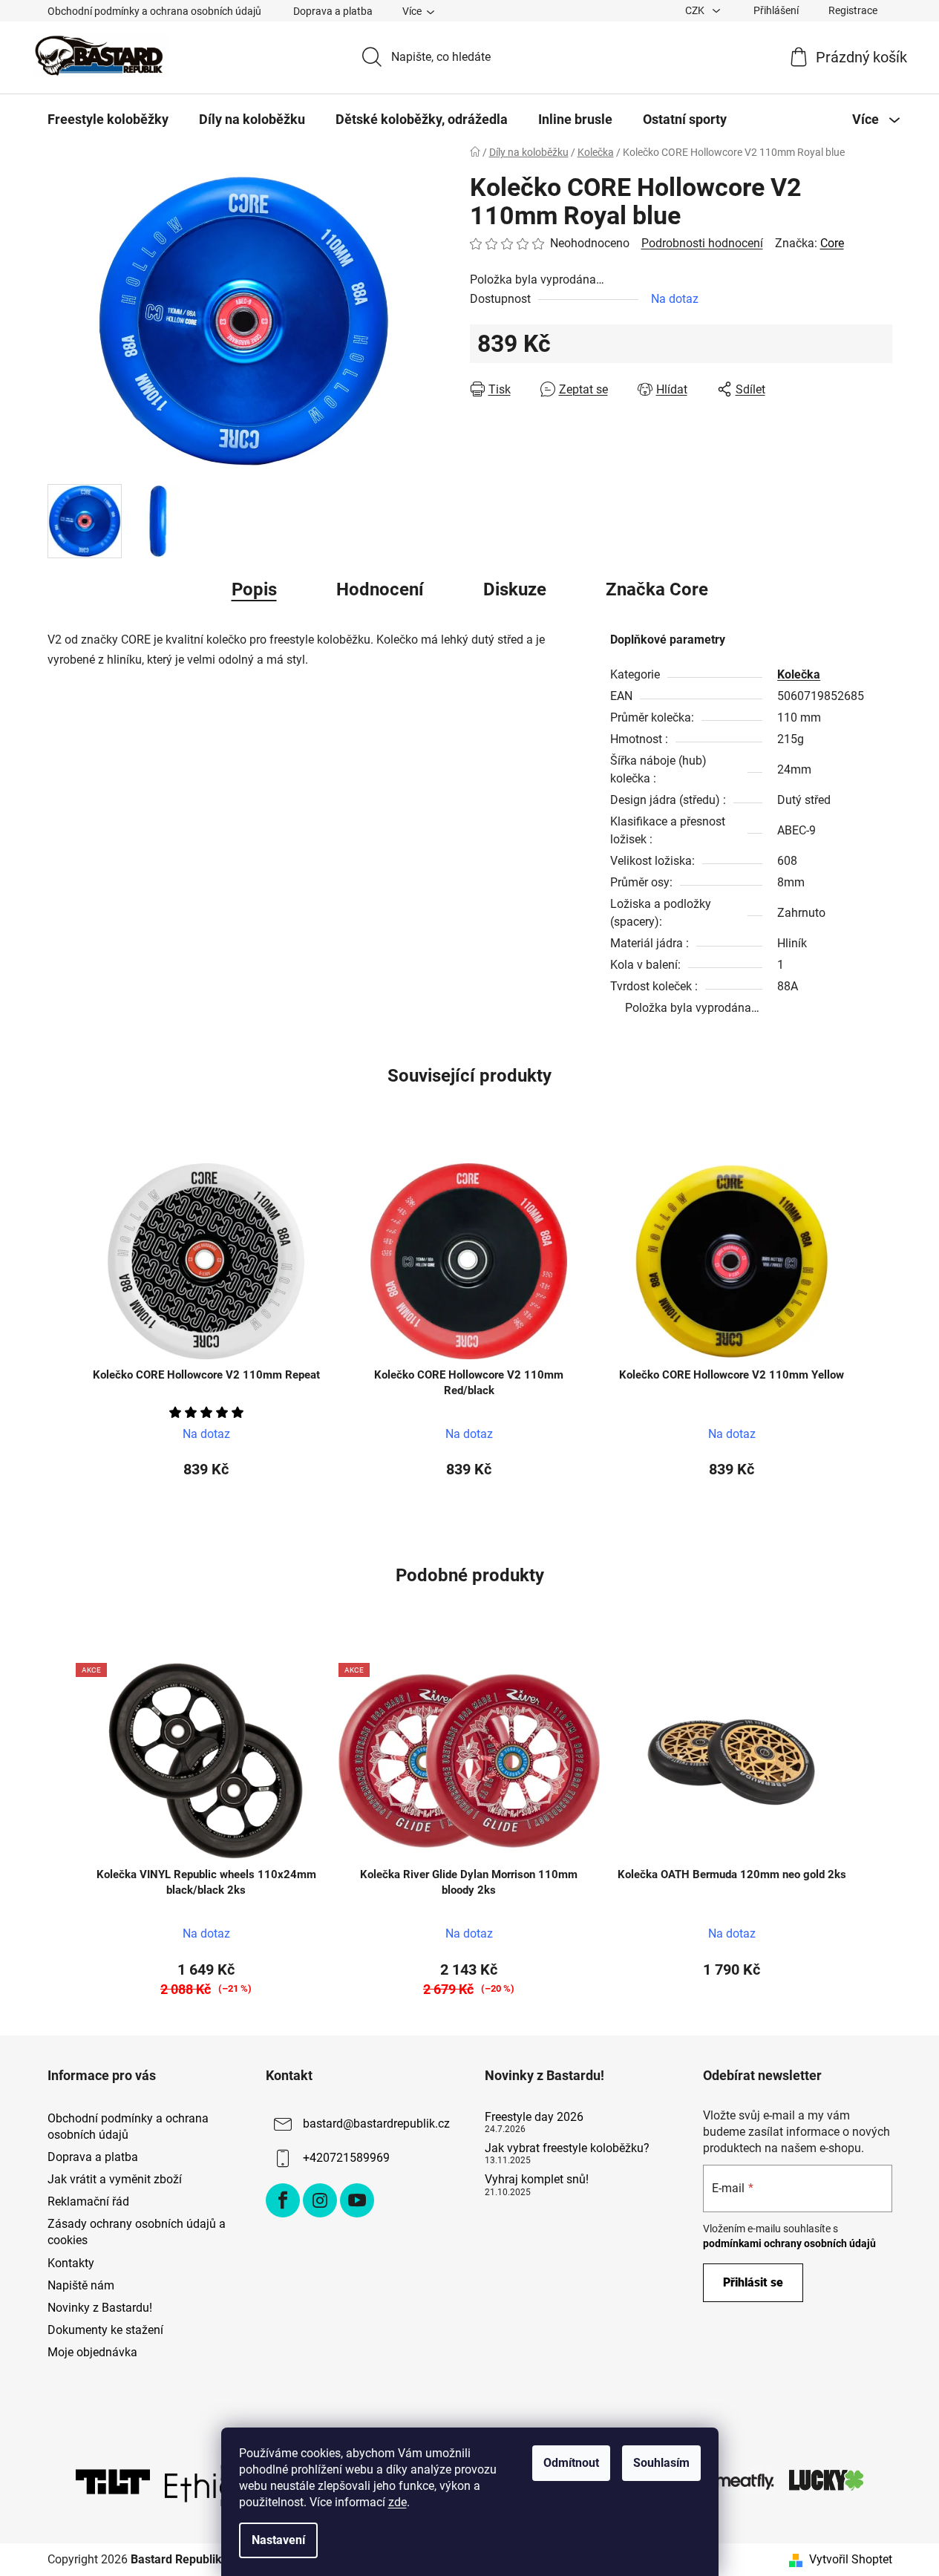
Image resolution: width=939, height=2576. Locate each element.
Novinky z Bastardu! (100, 2308)
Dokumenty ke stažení (105, 2330)
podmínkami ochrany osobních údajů (789, 2243)
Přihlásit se (753, 2282)
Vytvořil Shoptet (851, 2559)
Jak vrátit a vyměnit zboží (115, 2179)
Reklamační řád (88, 2201)
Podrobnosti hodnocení (702, 243)
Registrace (853, 10)
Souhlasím (661, 2463)
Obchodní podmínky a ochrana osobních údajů (154, 11)
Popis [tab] (254, 589)
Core (832, 243)
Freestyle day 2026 (534, 2117)
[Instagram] (320, 2200)
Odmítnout (571, 2463)
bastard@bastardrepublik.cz (376, 2124)
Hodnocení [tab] (380, 589)
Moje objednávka (92, 2352)
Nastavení (278, 2540)
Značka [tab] (657, 589)
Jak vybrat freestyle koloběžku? (567, 2148)
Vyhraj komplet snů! (537, 2180)
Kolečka (799, 674)
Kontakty (71, 2263)
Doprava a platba (333, 11)
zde (397, 2502)
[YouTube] (357, 2200)
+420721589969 (346, 2158)
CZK (696, 10)
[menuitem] (108, 120)
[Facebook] (283, 2200)
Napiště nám (81, 2285)
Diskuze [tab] (515, 589)
